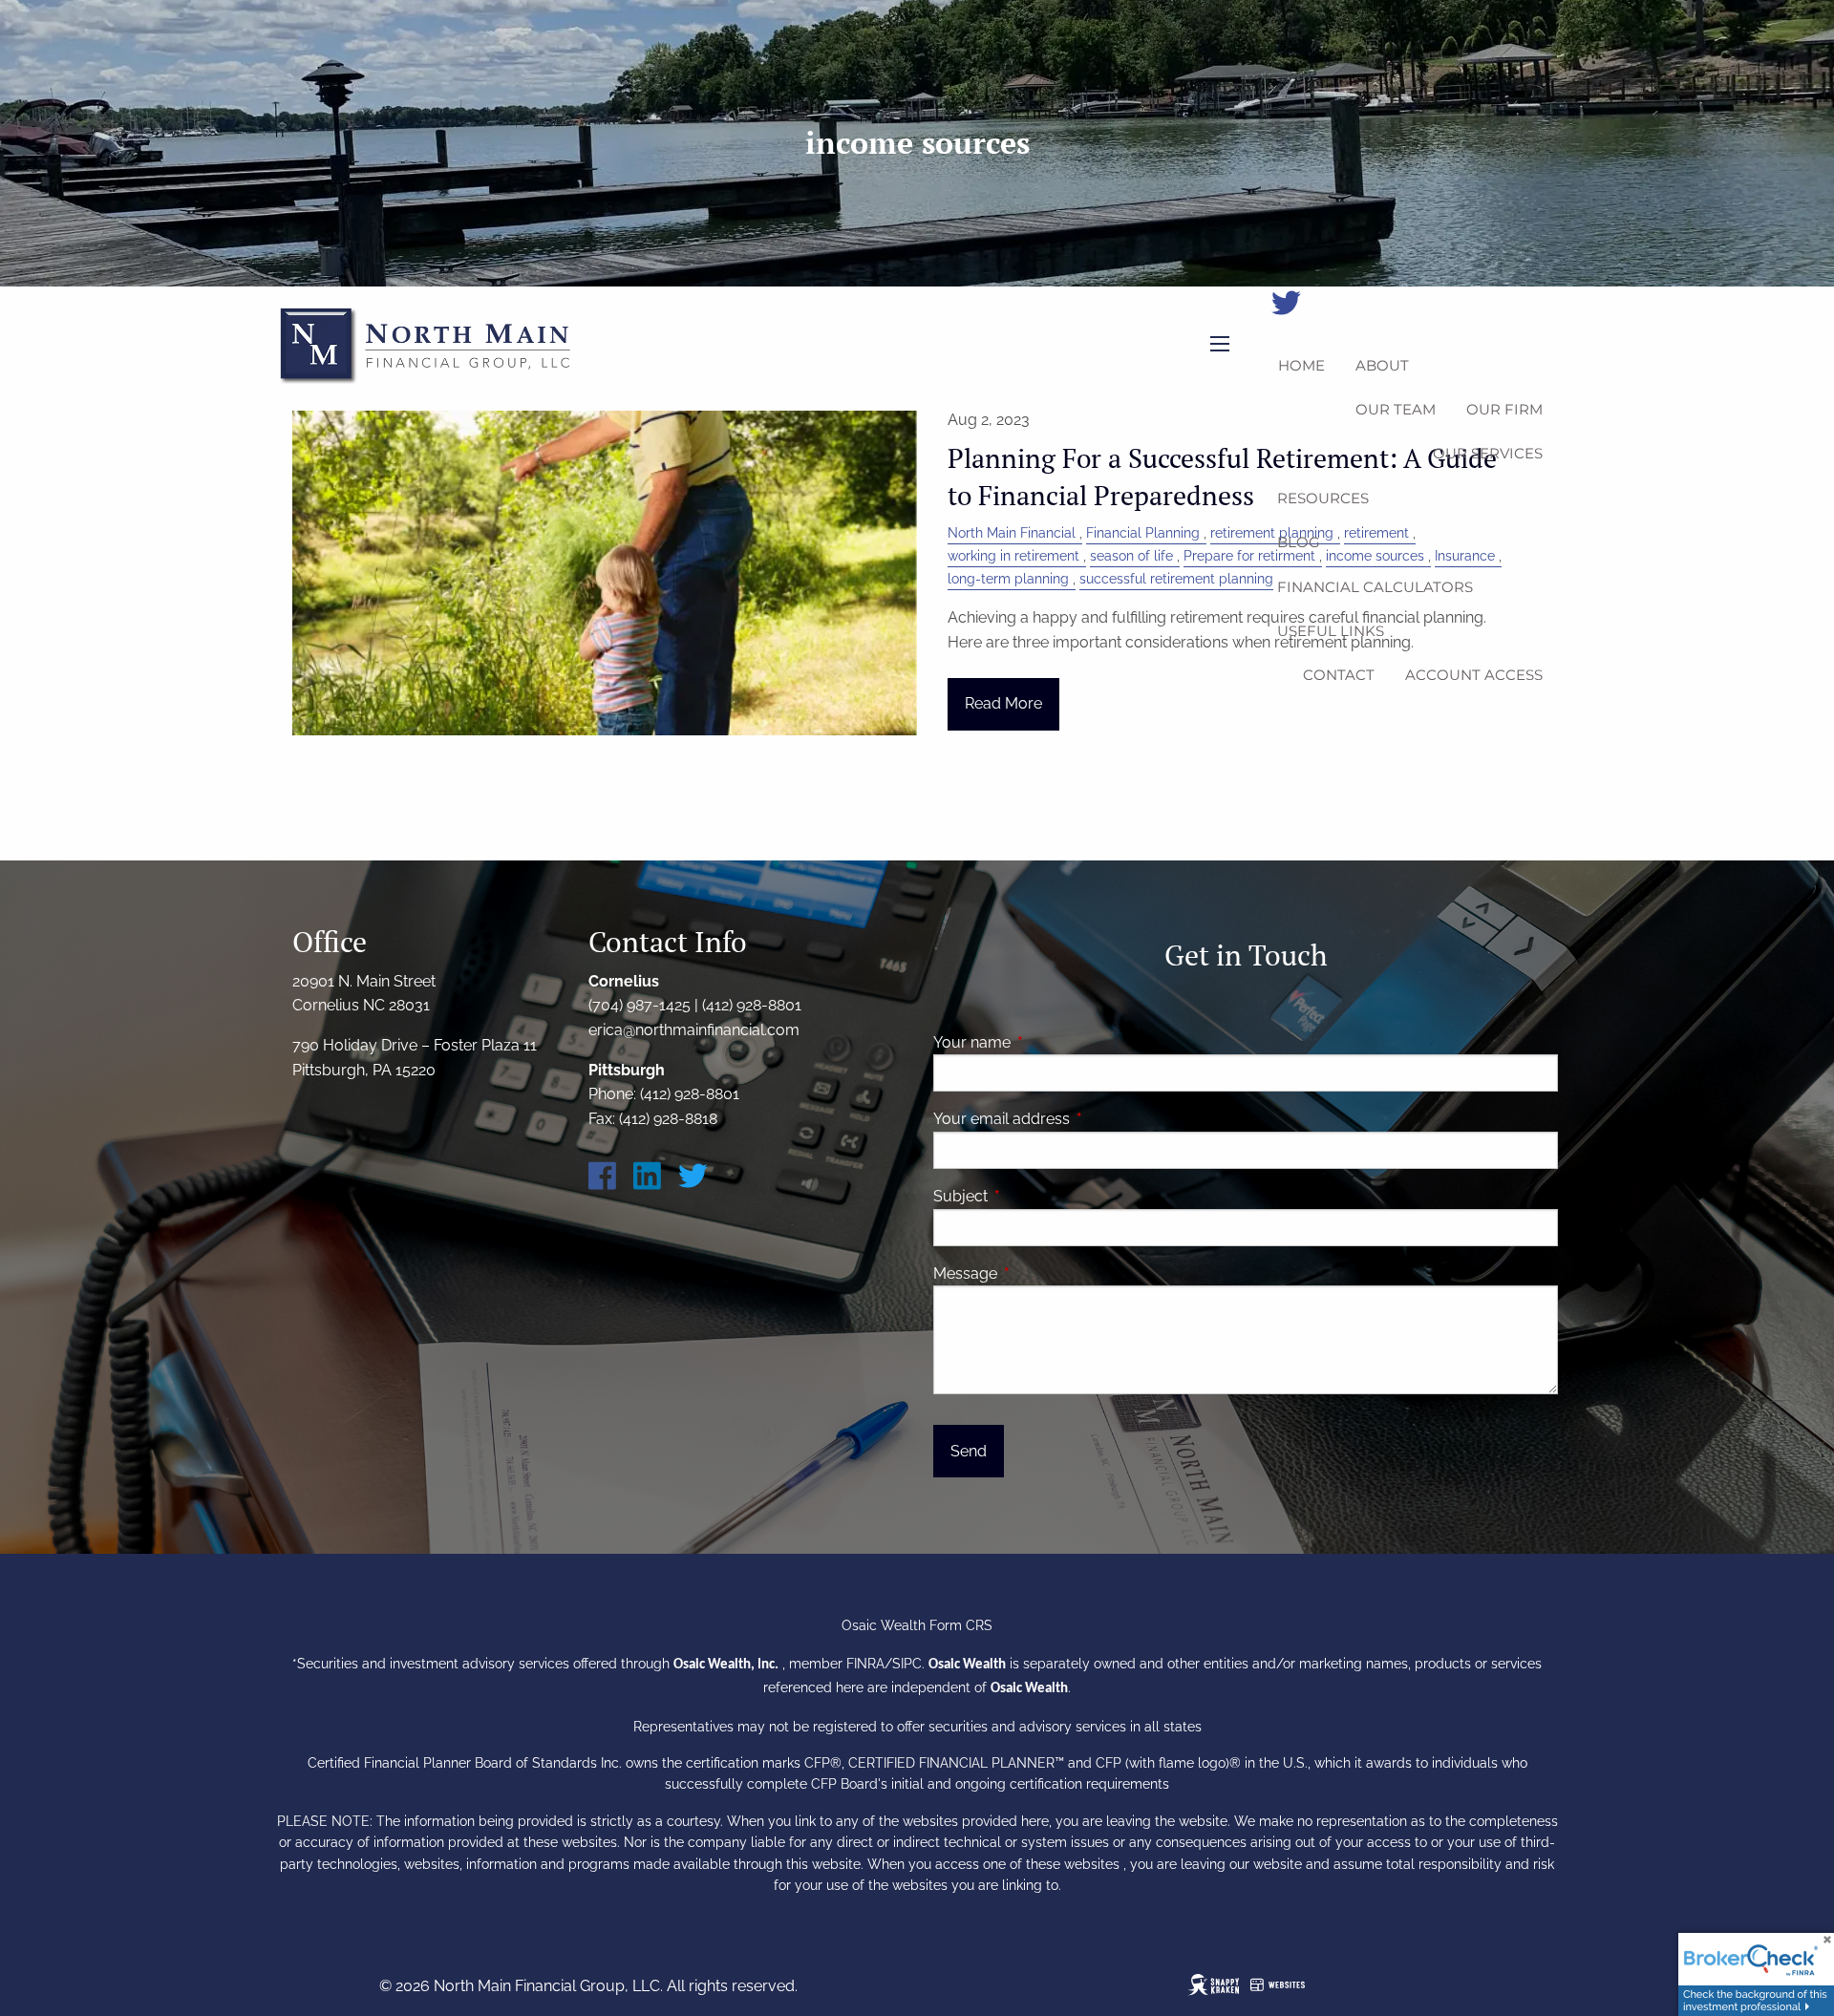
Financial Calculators (1375, 587)
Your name (1045, 1042)
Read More (1003, 703)
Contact (1339, 675)
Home (1301, 365)
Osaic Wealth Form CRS (917, 1625)
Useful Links (1331, 631)
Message (1039, 1273)
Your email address (1075, 1119)
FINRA (865, 1664)
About (1382, 365)
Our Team (1396, 409)
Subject (1034, 1196)
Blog (1299, 542)
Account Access (1474, 675)
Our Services (1488, 453)
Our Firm (1504, 409)
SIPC (907, 1664)
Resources (1323, 498)
